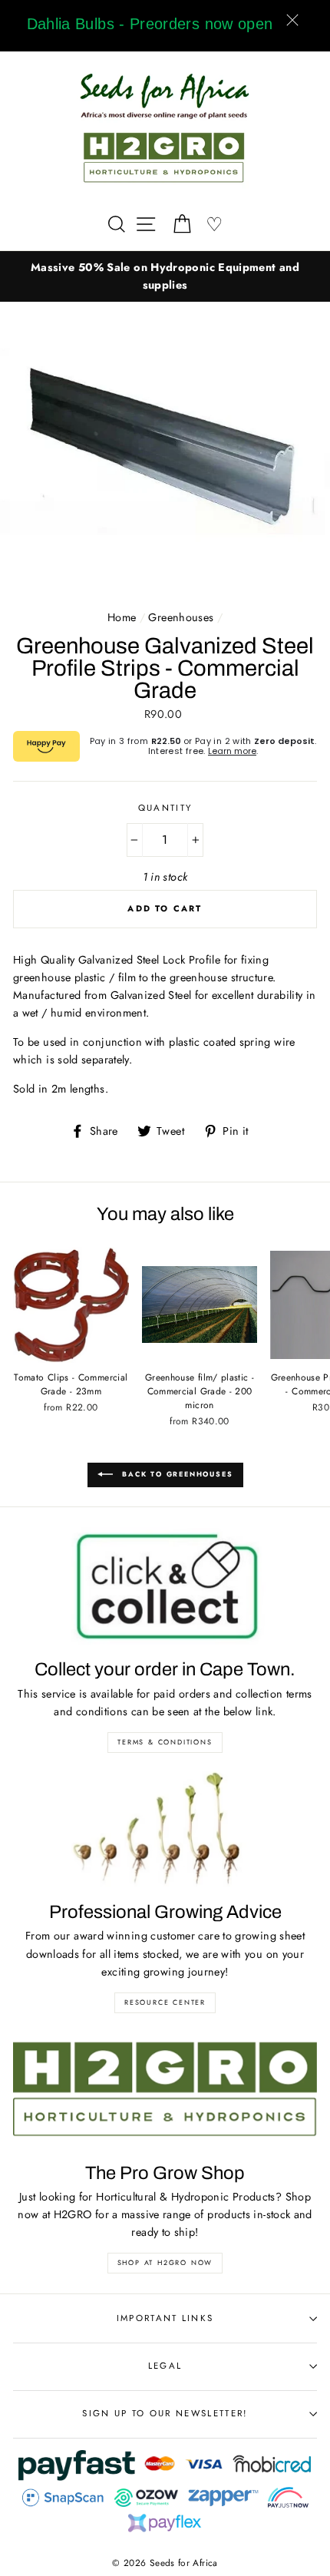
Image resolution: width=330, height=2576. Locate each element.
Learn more (232, 751)
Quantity (165, 808)
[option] (165, 276)
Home (122, 617)
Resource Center (165, 2002)
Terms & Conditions (165, 1742)
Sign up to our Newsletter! (165, 2413)
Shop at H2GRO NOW (165, 2262)
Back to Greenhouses (176, 1474)
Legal (165, 2366)
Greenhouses (181, 617)
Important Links (165, 2318)
